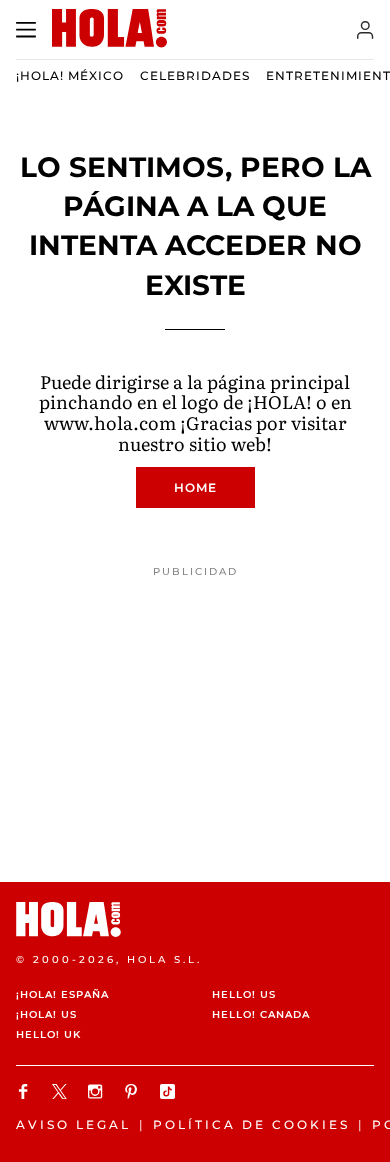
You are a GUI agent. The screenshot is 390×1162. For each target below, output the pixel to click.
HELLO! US (244, 994)
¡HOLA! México (70, 75)
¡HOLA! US (46, 1014)
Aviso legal (73, 1124)
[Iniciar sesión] (365, 30)
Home (195, 487)
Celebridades (195, 75)
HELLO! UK (48, 1034)
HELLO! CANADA (261, 1014)
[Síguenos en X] (62, 1091)
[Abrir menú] (26, 30)
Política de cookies (251, 1124)
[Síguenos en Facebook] (26, 1091)
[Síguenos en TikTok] (170, 1091)
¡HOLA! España (62, 994)
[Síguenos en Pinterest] (134, 1091)
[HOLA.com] (195, 919)
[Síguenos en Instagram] (98, 1091)
